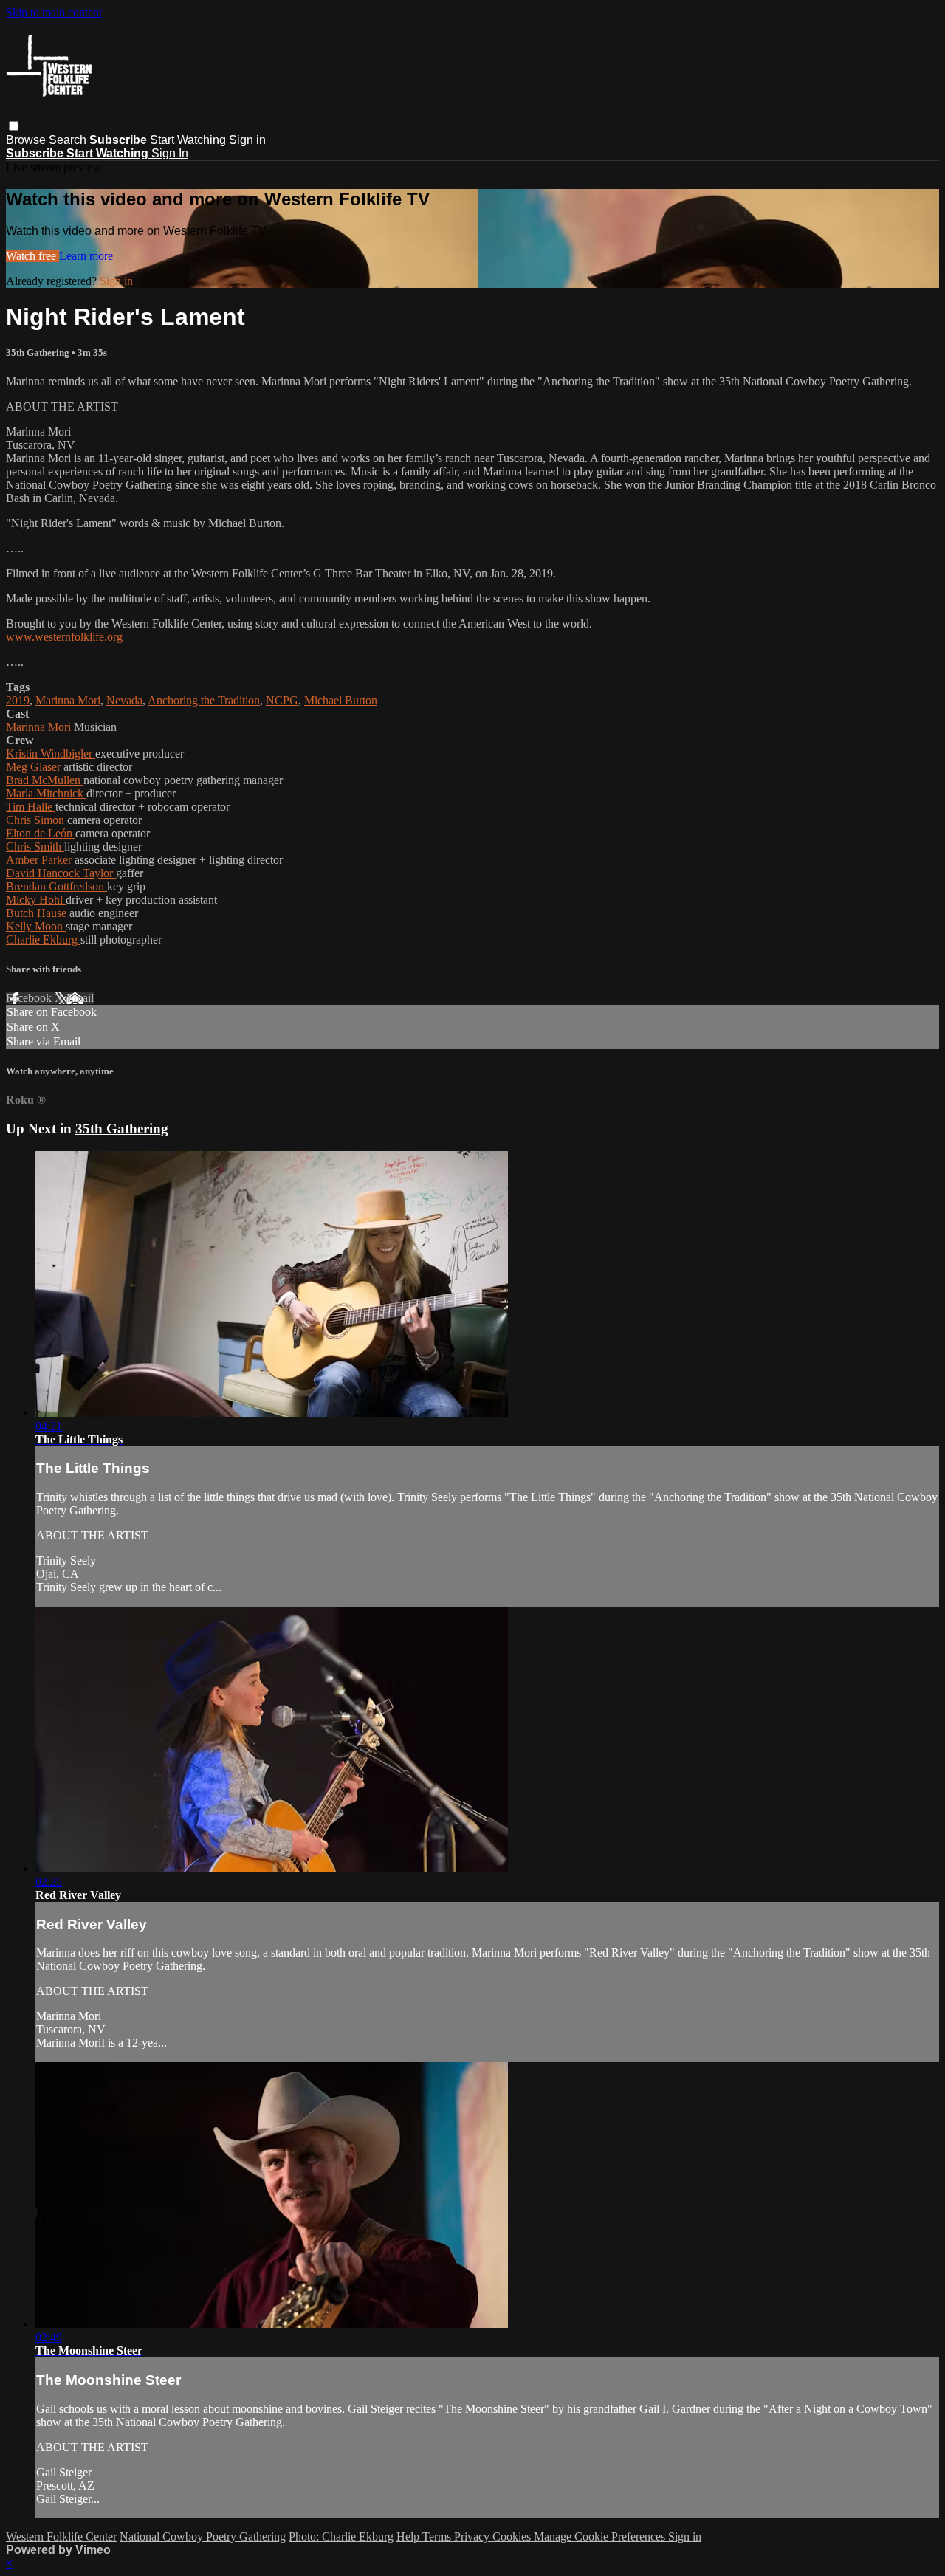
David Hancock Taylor (61, 873)
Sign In (170, 153)
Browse (27, 140)
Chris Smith (35, 846)
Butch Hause (38, 913)
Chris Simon (37, 820)
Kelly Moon (36, 926)
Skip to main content (54, 12)
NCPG (282, 700)
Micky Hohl (36, 900)
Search (69, 140)
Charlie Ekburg (43, 940)
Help (409, 2536)
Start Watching (189, 140)
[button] (14, 126)
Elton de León (41, 833)
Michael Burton (341, 700)
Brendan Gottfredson (56, 886)
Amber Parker (40, 860)
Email (80, 998)
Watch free (32, 256)
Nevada (124, 700)
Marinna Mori (68, 700)
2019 (18, 700)
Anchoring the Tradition (204, 700)
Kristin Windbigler (51, 753)
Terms (438, 2536)
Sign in (247, 140)
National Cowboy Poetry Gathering (203, 2536)
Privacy (473, 2536)
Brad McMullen (45, 780)
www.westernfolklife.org (64, 637)
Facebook (30, 998)
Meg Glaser (35, 767)
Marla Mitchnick (46, 793)
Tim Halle (31, 807)
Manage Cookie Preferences (601, 2536)
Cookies (513, 2536)
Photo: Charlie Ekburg (341, 2536)
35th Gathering (39, 353)
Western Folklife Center (61, 2536)
